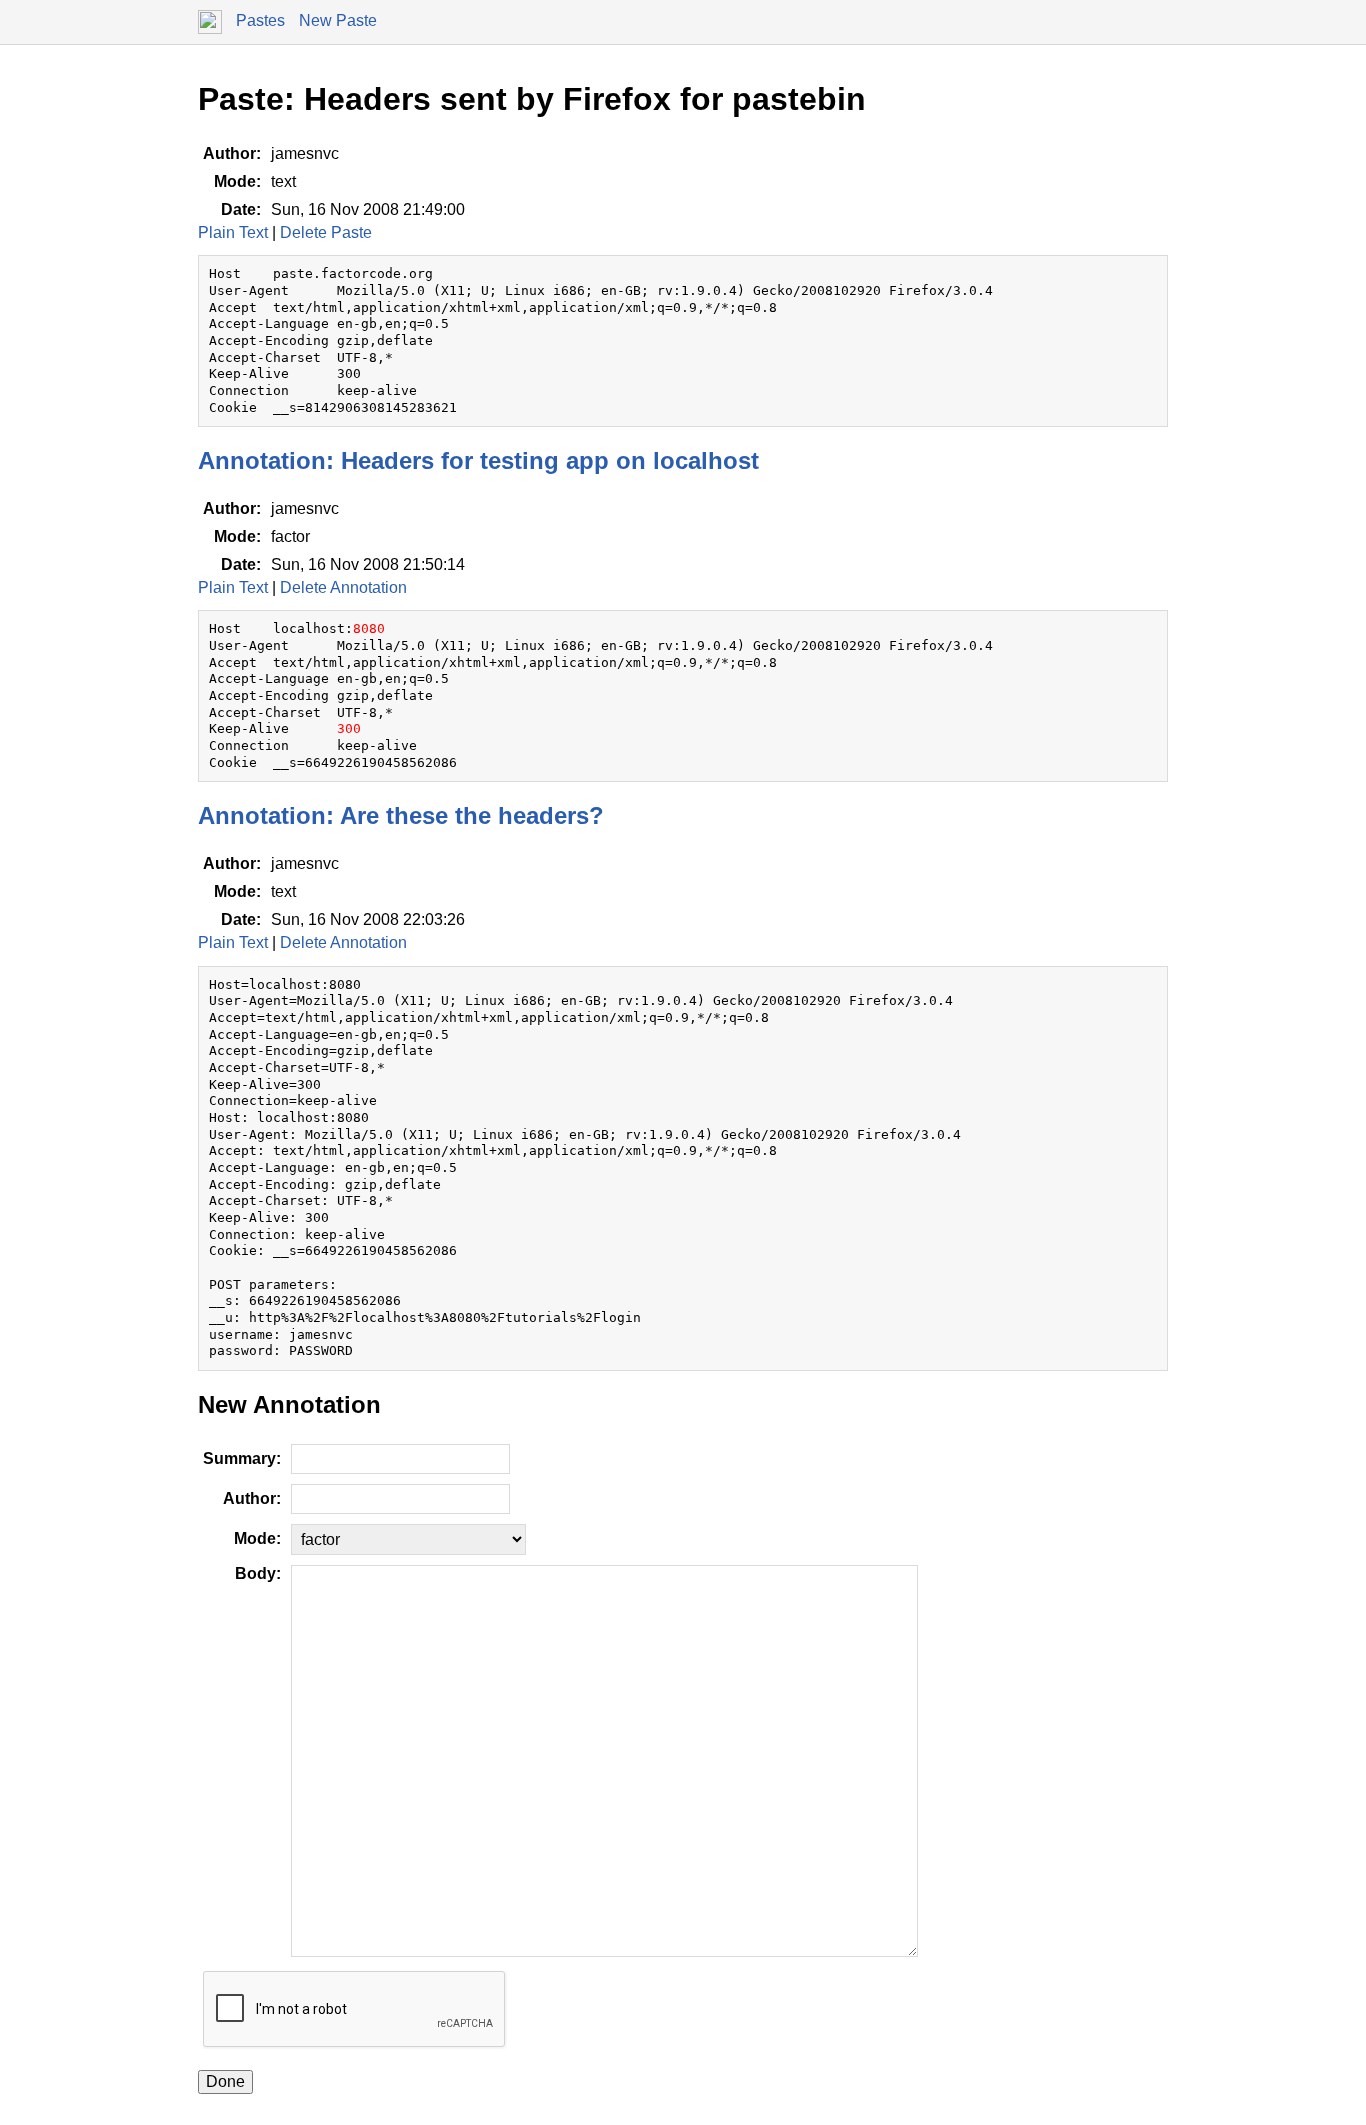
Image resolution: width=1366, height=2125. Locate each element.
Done (225, 2081)
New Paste (338, 20)
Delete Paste (326, 232)
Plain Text (233, 232)
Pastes (260, 20)
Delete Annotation (343, 587)
